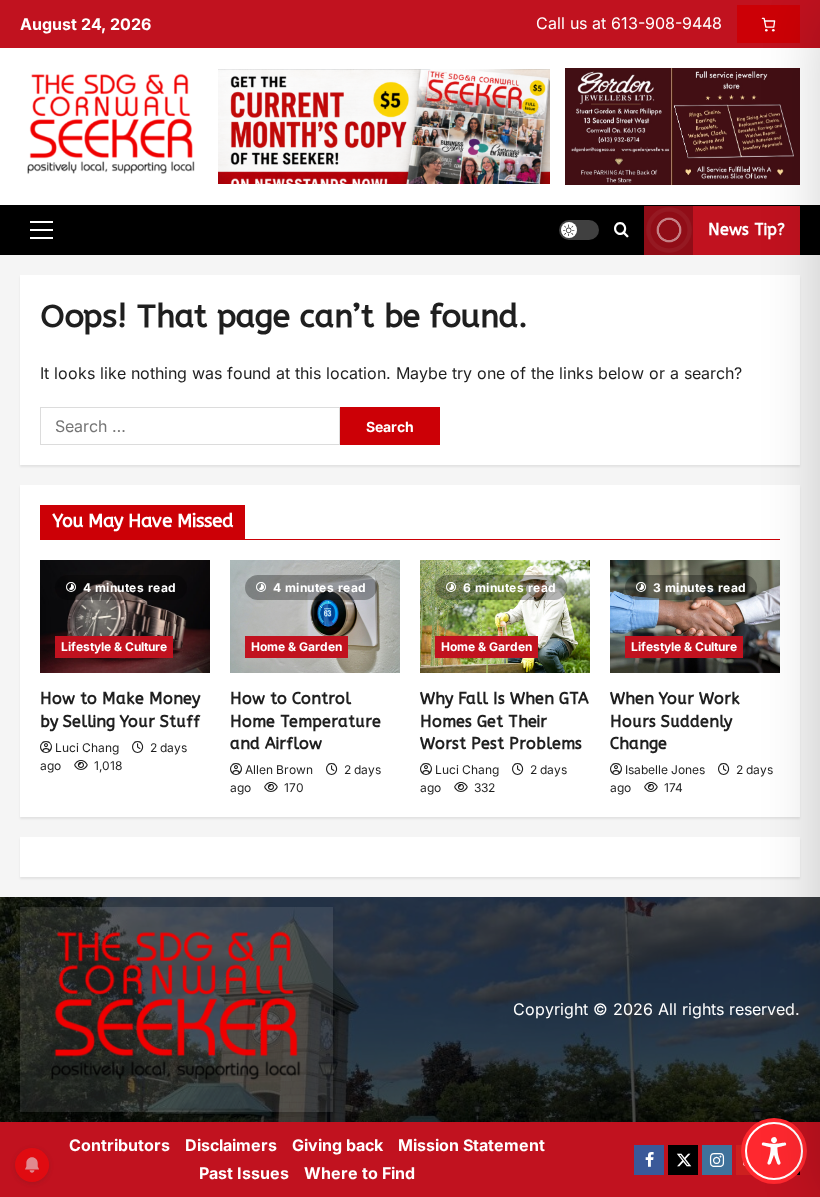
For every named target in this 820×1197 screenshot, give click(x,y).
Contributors (119, 1145)
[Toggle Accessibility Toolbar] (774, 1151)
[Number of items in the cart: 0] (768, 24)
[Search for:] (190, 426)
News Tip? (746, 230)
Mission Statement (471, 1145)
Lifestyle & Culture (114, 646)
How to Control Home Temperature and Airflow (305, 721)
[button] (41, 230)
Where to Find (359, 1173)
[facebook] (649, 1160)
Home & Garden (296, 646)
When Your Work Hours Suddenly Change (675, 721)
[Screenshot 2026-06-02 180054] (682, 125)
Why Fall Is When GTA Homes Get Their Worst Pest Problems (504, 721)
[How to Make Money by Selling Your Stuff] (125, 616)
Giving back (337, 1145)
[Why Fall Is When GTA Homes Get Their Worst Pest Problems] (505, 616)
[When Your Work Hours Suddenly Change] (695, 616)
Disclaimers (231, 1145)
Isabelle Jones (665, 769)
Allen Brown (279, 769)
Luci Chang (87, 747)
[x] (683, 1160)
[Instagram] (717, 1160)
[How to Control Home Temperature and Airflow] (315, 616)
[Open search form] (621, 230)
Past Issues (244, 1173)
